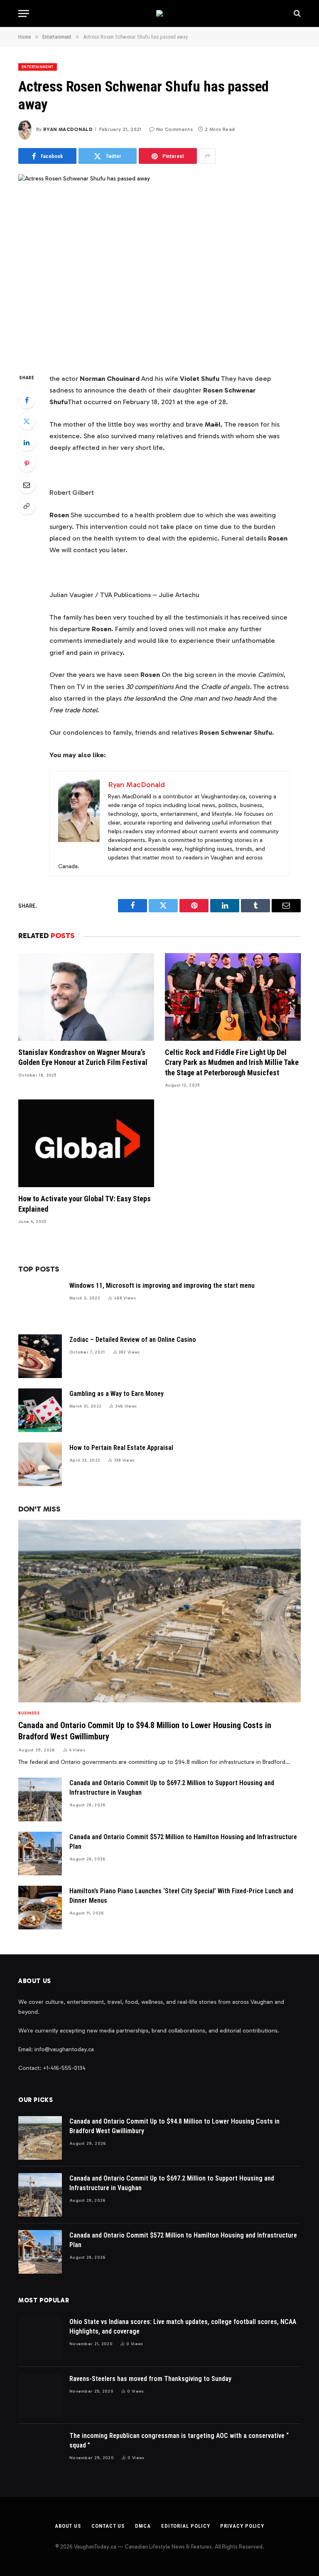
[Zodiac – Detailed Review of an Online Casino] (40, 1356)
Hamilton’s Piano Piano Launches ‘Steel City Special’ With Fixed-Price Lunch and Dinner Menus (181, 1896)
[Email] (27, 485)
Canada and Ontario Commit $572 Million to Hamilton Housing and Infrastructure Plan (183, 1842)
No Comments (174, 129)
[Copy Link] (27, 506)
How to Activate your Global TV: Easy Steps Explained (85, 1204)
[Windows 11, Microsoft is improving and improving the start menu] (40, 1302)
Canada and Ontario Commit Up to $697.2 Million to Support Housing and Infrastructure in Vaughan (172, 1788)
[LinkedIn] (27, 442)
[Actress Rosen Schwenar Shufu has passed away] (159, 267)
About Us (68, 2526)
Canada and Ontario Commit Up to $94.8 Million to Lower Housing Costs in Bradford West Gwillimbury (145, 1731)
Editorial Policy (186, 2526)
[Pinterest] (27, 464)
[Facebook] (27, 400)
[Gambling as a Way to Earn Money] (40, 1410)
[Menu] (24, 14)
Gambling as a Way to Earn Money (117, 1394)
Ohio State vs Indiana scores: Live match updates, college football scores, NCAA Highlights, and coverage (183, 2327)
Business (29, 1713)
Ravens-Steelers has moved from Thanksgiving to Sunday (150, 2379)
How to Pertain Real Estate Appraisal (121, 1448)
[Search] (296, 14)
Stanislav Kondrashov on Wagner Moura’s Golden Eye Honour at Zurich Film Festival (83, 1057)
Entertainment (38, 67)
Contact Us (108, 2526)
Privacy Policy (242, 2526)
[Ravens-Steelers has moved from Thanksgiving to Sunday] (40, 2395)
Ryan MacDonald (68, 129)
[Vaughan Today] (159, 13)
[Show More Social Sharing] (207, 156)
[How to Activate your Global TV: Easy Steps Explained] (86, 1143)
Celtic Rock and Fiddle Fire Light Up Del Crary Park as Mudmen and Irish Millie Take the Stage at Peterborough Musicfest (232, 1062)
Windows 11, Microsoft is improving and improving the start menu (162, 1286)
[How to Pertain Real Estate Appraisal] (40, 1464)
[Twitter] (27, 421)
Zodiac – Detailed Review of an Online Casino (133, 1340)
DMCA (143, 2526)
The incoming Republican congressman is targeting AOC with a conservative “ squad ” (179, 2440)
